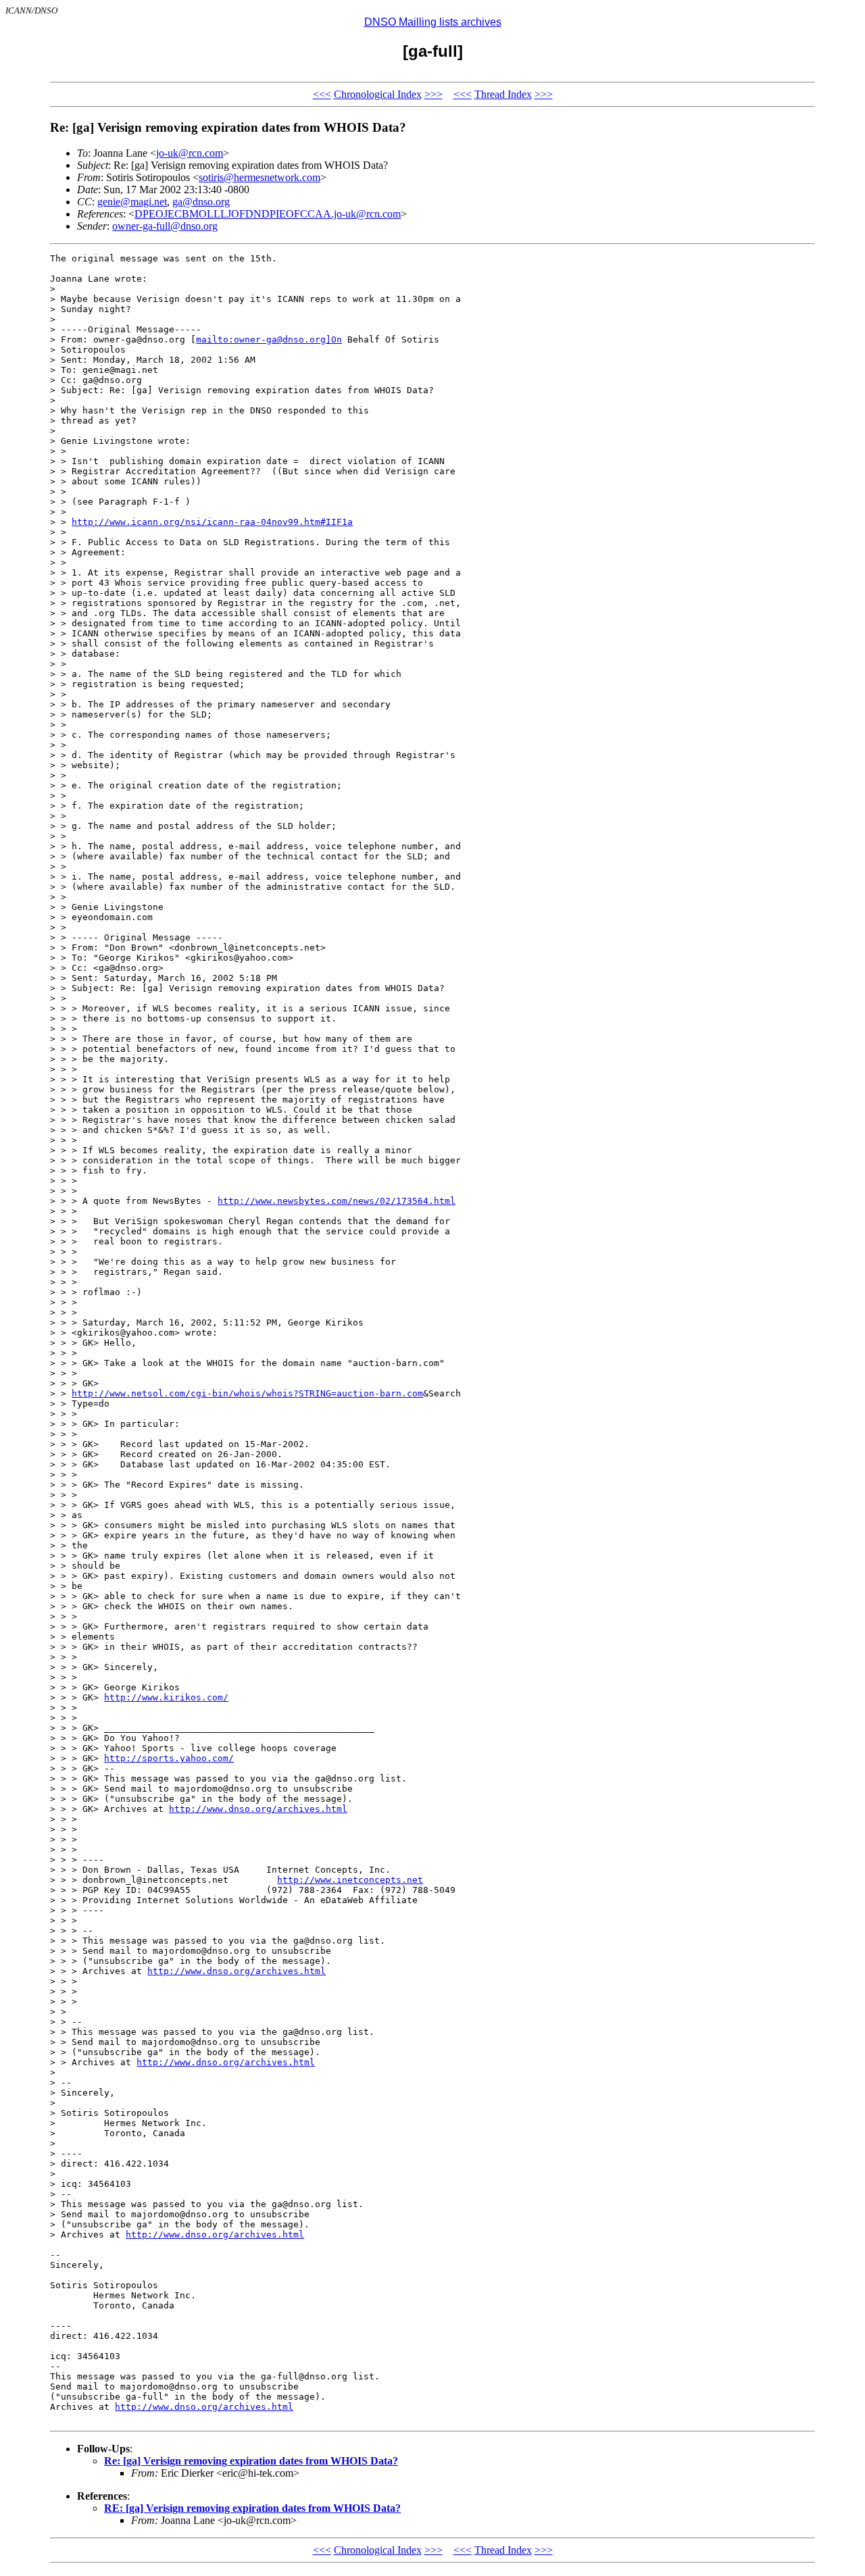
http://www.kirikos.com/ (166, 1697)
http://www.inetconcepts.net (350, 1880)
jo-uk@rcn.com (190, 153)
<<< (322, 94)
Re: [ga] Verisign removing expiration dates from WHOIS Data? (251, 2461)
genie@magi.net (132, 202)
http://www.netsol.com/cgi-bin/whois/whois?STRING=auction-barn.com (247, 1393)
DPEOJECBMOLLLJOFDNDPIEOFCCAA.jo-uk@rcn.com (268, 214)
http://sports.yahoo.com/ (169, 1758)
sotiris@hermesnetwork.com (259, 177)
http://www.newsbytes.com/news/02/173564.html (337, 1201)
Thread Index (503, 94)
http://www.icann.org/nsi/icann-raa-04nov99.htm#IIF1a (212, 522)
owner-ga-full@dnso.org (165, 226)
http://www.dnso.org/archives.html (258, 1809)
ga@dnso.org (201, 202)
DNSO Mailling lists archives (433, 22)
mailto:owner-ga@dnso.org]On (269, 339)
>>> (434, 94)
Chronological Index (378, 94)
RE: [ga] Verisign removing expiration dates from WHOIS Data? (252, 2508)
